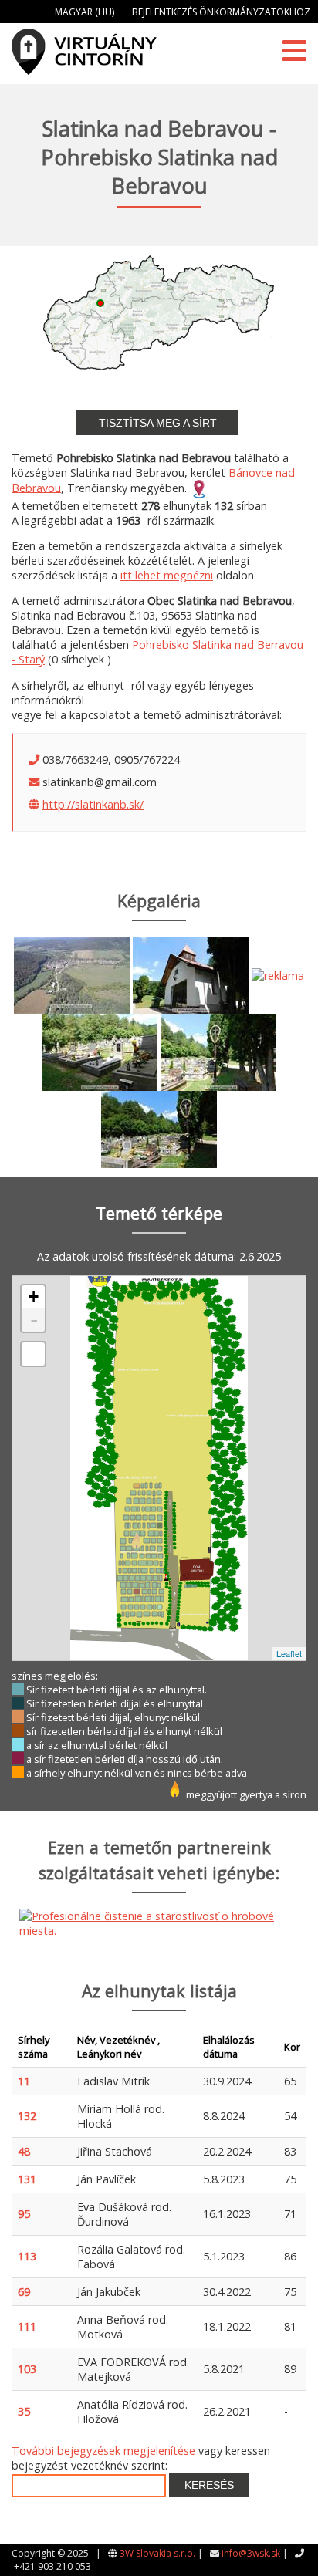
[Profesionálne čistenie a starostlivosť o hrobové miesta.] (278, 974)
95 (24, 2214)
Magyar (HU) (85, 12)
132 (27, 2116)
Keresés (209, 2485)
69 (24, 2292)
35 (24, 2411)
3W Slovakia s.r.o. (157, 2553)
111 (27, 2326)
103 (27, 2369)
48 (24, 2151)
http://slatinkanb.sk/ (93, 804)
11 (24, 2081)
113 (27, 2256)
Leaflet (289, 1653)
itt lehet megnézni (167, 575)
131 (27, 2179)
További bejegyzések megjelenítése (103, 2451)
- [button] (34, 1320)
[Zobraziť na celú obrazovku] (33, 1354)
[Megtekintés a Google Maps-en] (199, 487)
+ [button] (34, 1296)
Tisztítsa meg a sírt (158, 423)
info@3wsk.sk (251, 2553)
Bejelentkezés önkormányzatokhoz (221, 12)
